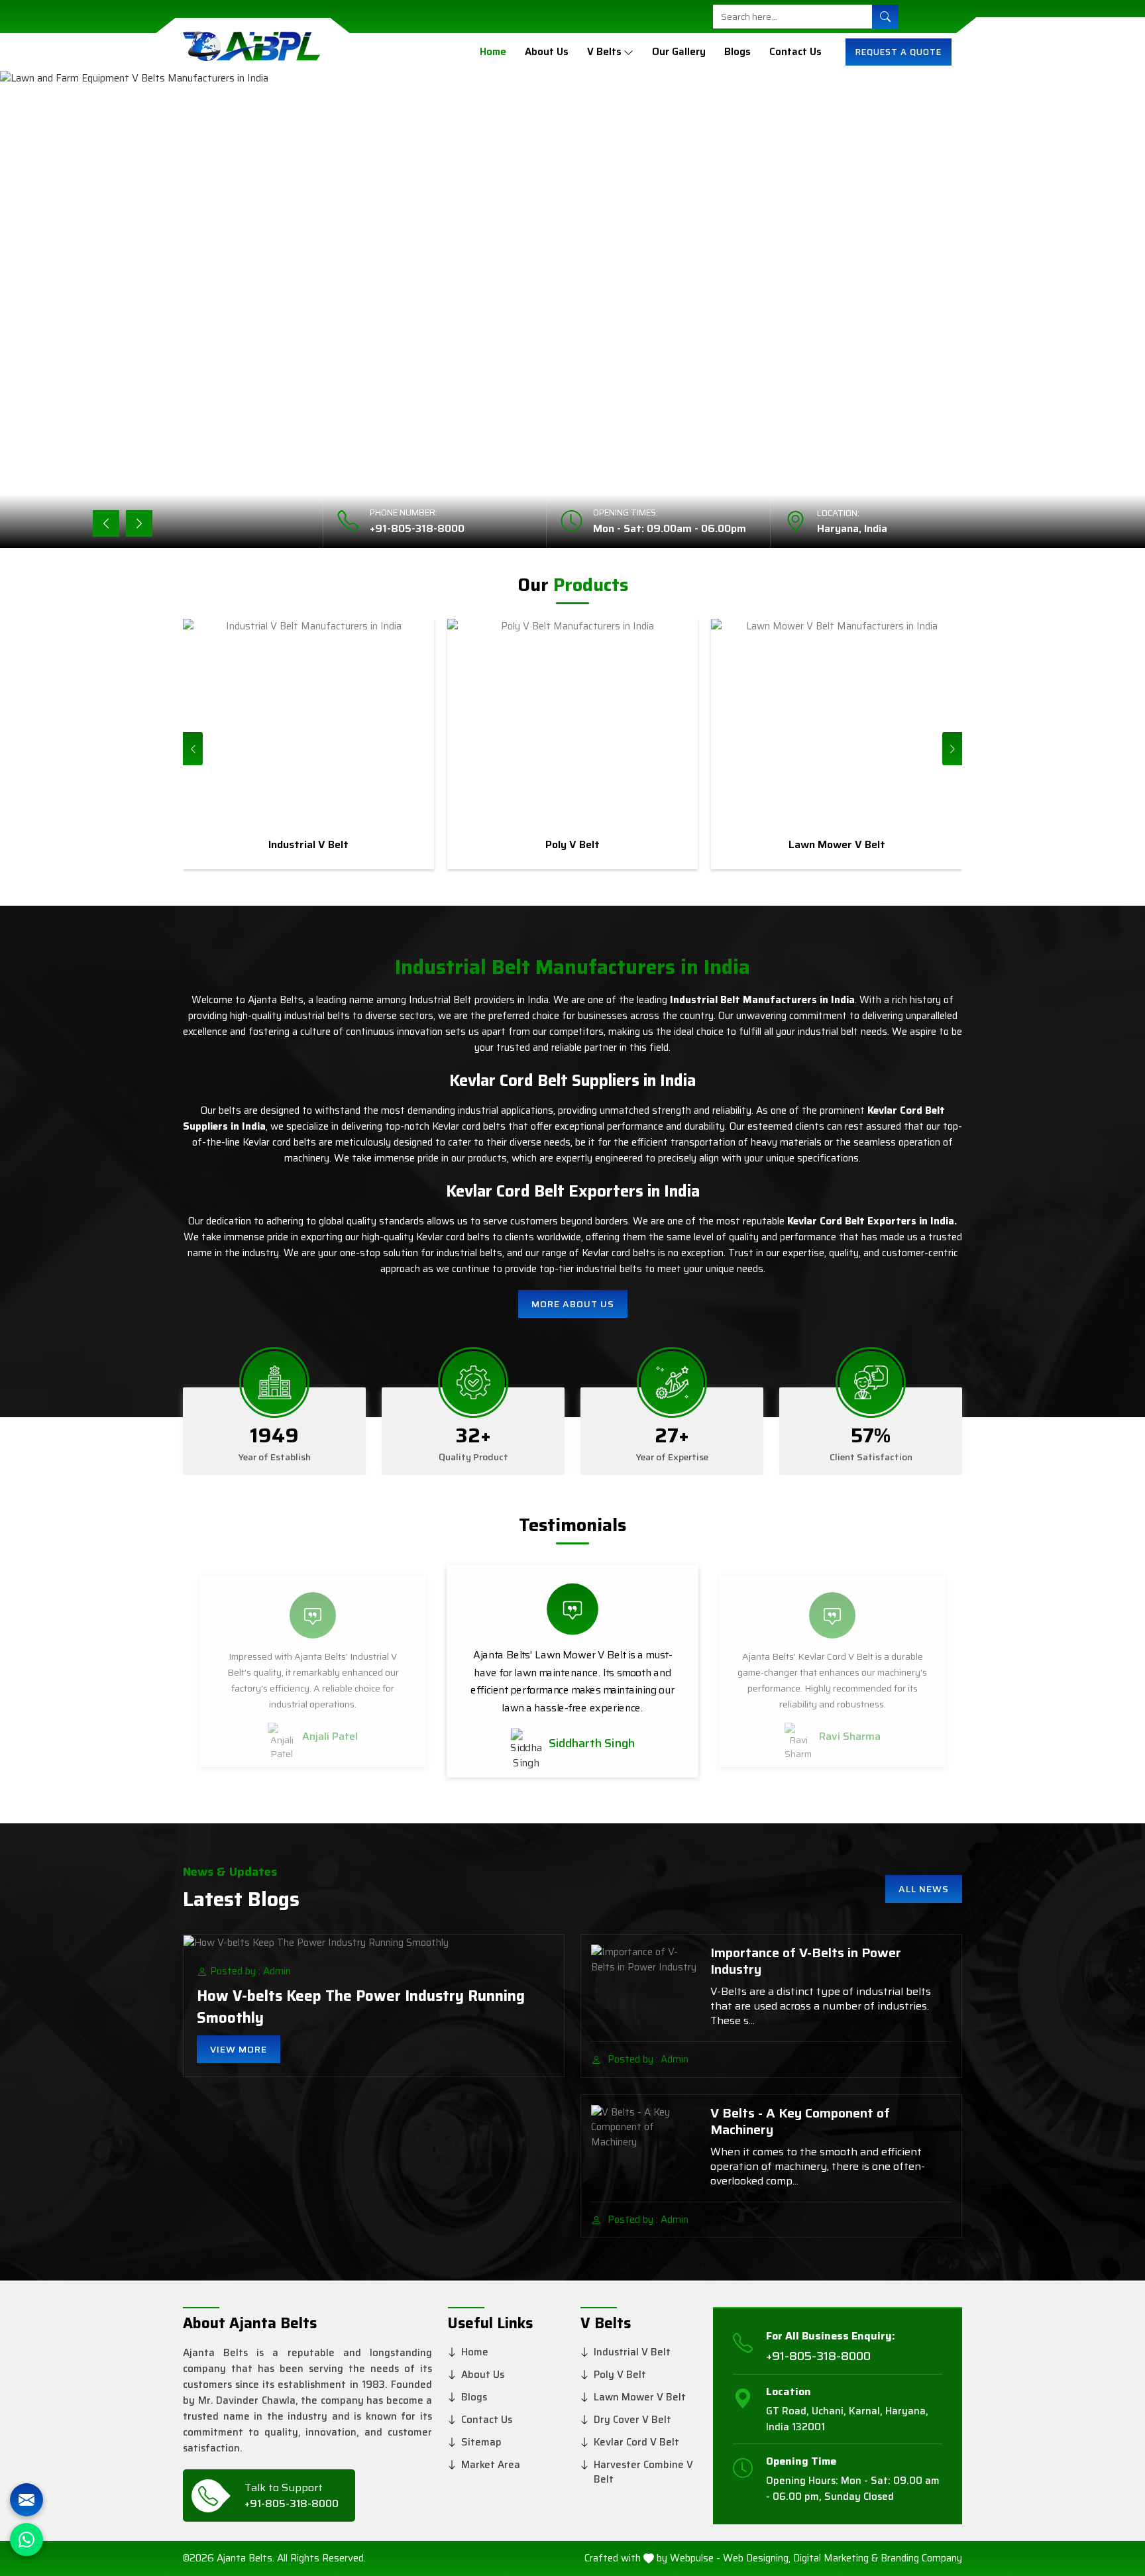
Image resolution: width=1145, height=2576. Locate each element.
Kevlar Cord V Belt (636, 2442)
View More (239, 2049)
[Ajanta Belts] (251, 52)
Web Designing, (757, 2558)
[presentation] (193, 749)
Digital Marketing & (836, 2558)
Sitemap (481, 2442)
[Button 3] (628, 52)
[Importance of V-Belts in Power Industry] (645, 1984)
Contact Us (795, 52)
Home (493, 52)
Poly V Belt (620, 2375)
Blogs (737, 52)
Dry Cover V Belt (632, 2420)
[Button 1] (885, 17)
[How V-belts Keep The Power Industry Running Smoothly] (374, 1942)
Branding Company (921, 2558)
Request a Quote (899, 52)
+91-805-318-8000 (417, 528)
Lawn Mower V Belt (640, 2397)
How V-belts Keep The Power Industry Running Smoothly (361, 2007)
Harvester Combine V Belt (643, 2472)
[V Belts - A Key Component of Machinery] (645, 2145)
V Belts (604, 52)
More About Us (573, 1304)
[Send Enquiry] (27, 2500)
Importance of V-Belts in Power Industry (806, 1961)
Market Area (491, 2465)
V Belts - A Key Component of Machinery (800, 2121)
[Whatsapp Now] (27, 2540)
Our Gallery (679, 52)
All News (924, 1889)
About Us (547, 52)
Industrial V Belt (632, 2352)
